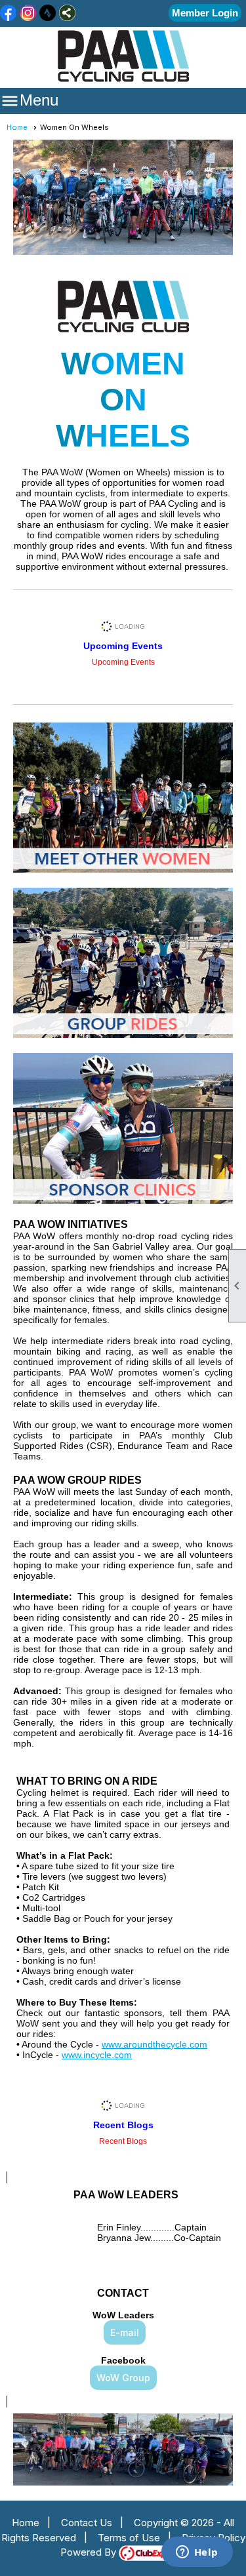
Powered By (90, 2552)
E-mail (125, 2332)
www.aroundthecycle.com (154, 2044)
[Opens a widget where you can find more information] (197, 2553)
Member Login (205, 13)
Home (17, 127)
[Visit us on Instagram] (28, 14)
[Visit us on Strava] (48, 14)
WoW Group (123, 2378)
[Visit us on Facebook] (8, 14)
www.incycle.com (97, 2055)
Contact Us (87, 2523)
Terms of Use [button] (129, 2538)
